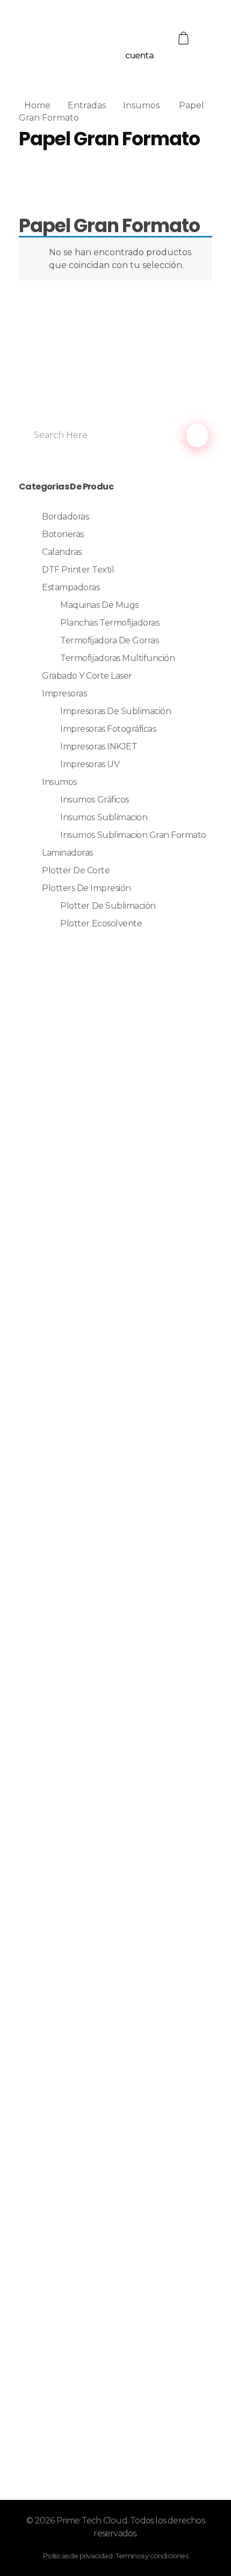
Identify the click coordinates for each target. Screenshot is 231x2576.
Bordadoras (65, 517)
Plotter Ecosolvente (101, 923)
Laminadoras (67, 853)
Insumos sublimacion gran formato (133, 835)
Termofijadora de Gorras (109, 640)
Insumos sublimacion (104, 817)
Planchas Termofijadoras (110, 623)
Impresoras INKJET (99, 747)
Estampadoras (71, 587)
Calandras (62, 552)
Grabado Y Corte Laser (87, 676)
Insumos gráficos (94, 800)
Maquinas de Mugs (99, 605)
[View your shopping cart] (185, 38)
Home (37, 105)
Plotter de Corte (76, 870)
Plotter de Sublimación (108, 906)
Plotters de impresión (86, 888)
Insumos (141, 105)
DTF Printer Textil (78, 570)
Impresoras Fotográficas (108, 729)
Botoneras (63, 534)
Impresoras (64, 693)
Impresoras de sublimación (115, 711)
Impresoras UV (90, 764)
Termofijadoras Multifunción (117, 658)
